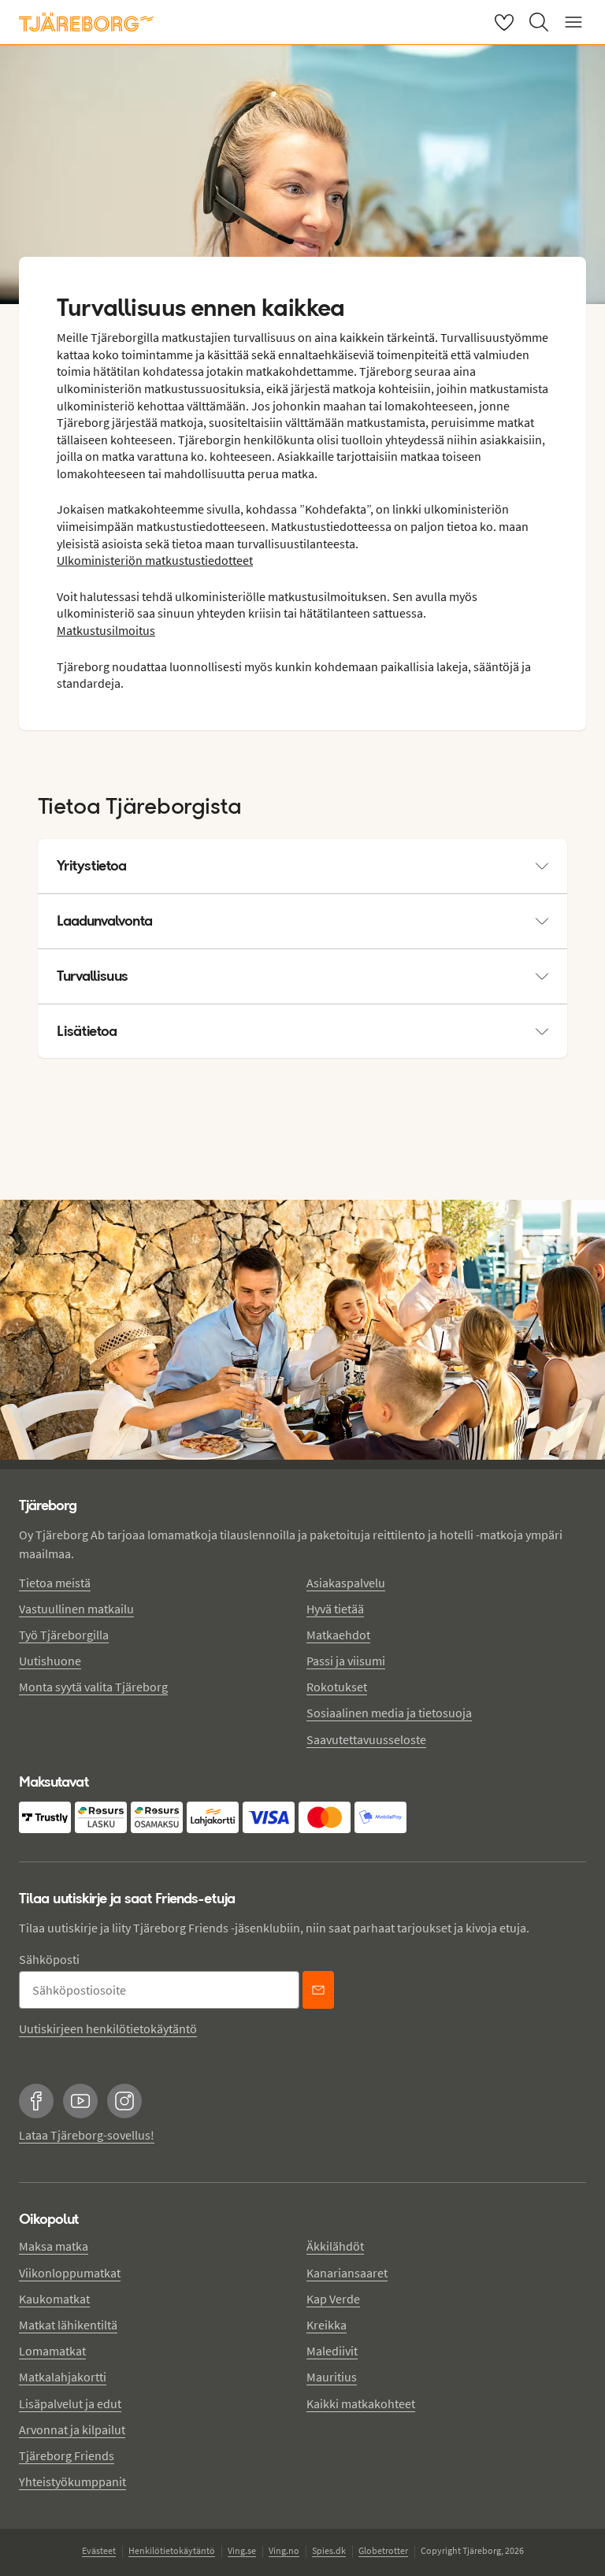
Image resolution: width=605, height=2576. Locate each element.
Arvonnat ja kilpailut (72, 2429)
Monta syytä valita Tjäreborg (93, 1687)
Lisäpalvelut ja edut (70, 2403)
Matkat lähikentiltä (68, 2325)
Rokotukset (337, 1687)
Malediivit (332, 2351)
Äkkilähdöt (335, 2246)
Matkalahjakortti (63, 2377)
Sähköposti (49, 1959)
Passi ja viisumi (346, 1661)
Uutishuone (50, 1661)
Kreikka (327, 2325)
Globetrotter (383, 2550)
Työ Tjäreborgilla (64, 1635)
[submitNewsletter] (318, 1990)
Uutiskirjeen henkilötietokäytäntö (108, 2029)
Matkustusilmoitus (106, 630)
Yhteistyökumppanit (72, 2481)
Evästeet (99, 2550)
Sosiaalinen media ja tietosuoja (389, 1713)
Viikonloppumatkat (70, 2273)
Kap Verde (333, 2299)
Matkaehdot (338, 1635)
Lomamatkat (52, 2351)
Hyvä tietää (335, 1609)
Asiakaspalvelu (346, 1583)
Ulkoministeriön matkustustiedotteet (155, 560)
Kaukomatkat (54, 2299)
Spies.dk (329, 2550)
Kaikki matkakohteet (361, 2403)
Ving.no (284, 2550)
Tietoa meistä (55, 1583)
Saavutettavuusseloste (366, 1739)
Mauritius (332, 2377)
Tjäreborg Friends (67, 2455)
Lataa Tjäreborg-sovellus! (87, 2135)
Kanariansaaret (347, 2273)
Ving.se (242, 2550)
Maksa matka (54, 2246)
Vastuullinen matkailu (76, 1609)
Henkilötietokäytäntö (172, 2550)
